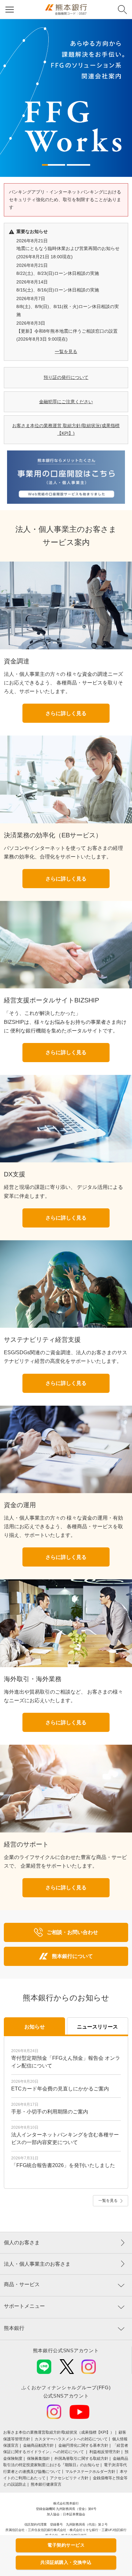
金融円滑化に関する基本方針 (83, 2445)
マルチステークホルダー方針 (90, 2472)
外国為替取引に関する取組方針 (81, 2459)
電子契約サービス (66, 2545)
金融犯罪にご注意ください (66, 402)
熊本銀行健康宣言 (46, 2484)
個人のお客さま (22, 2243)
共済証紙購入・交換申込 (66, 2562)
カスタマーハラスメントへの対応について (71, 2439)
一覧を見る (66, 351)
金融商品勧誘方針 (38, 2445)
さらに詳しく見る (66, 713)
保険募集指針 (38, 2459)
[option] (66, 98)
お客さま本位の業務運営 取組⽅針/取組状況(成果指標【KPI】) (66, 429)
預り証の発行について (66, 377)
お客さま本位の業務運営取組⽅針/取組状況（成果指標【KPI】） (59, 2432)
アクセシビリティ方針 (69, 2478)
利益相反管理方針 (105, 2452)
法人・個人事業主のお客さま (37, 2264)
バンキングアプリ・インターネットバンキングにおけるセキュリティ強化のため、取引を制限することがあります (65, 200)
